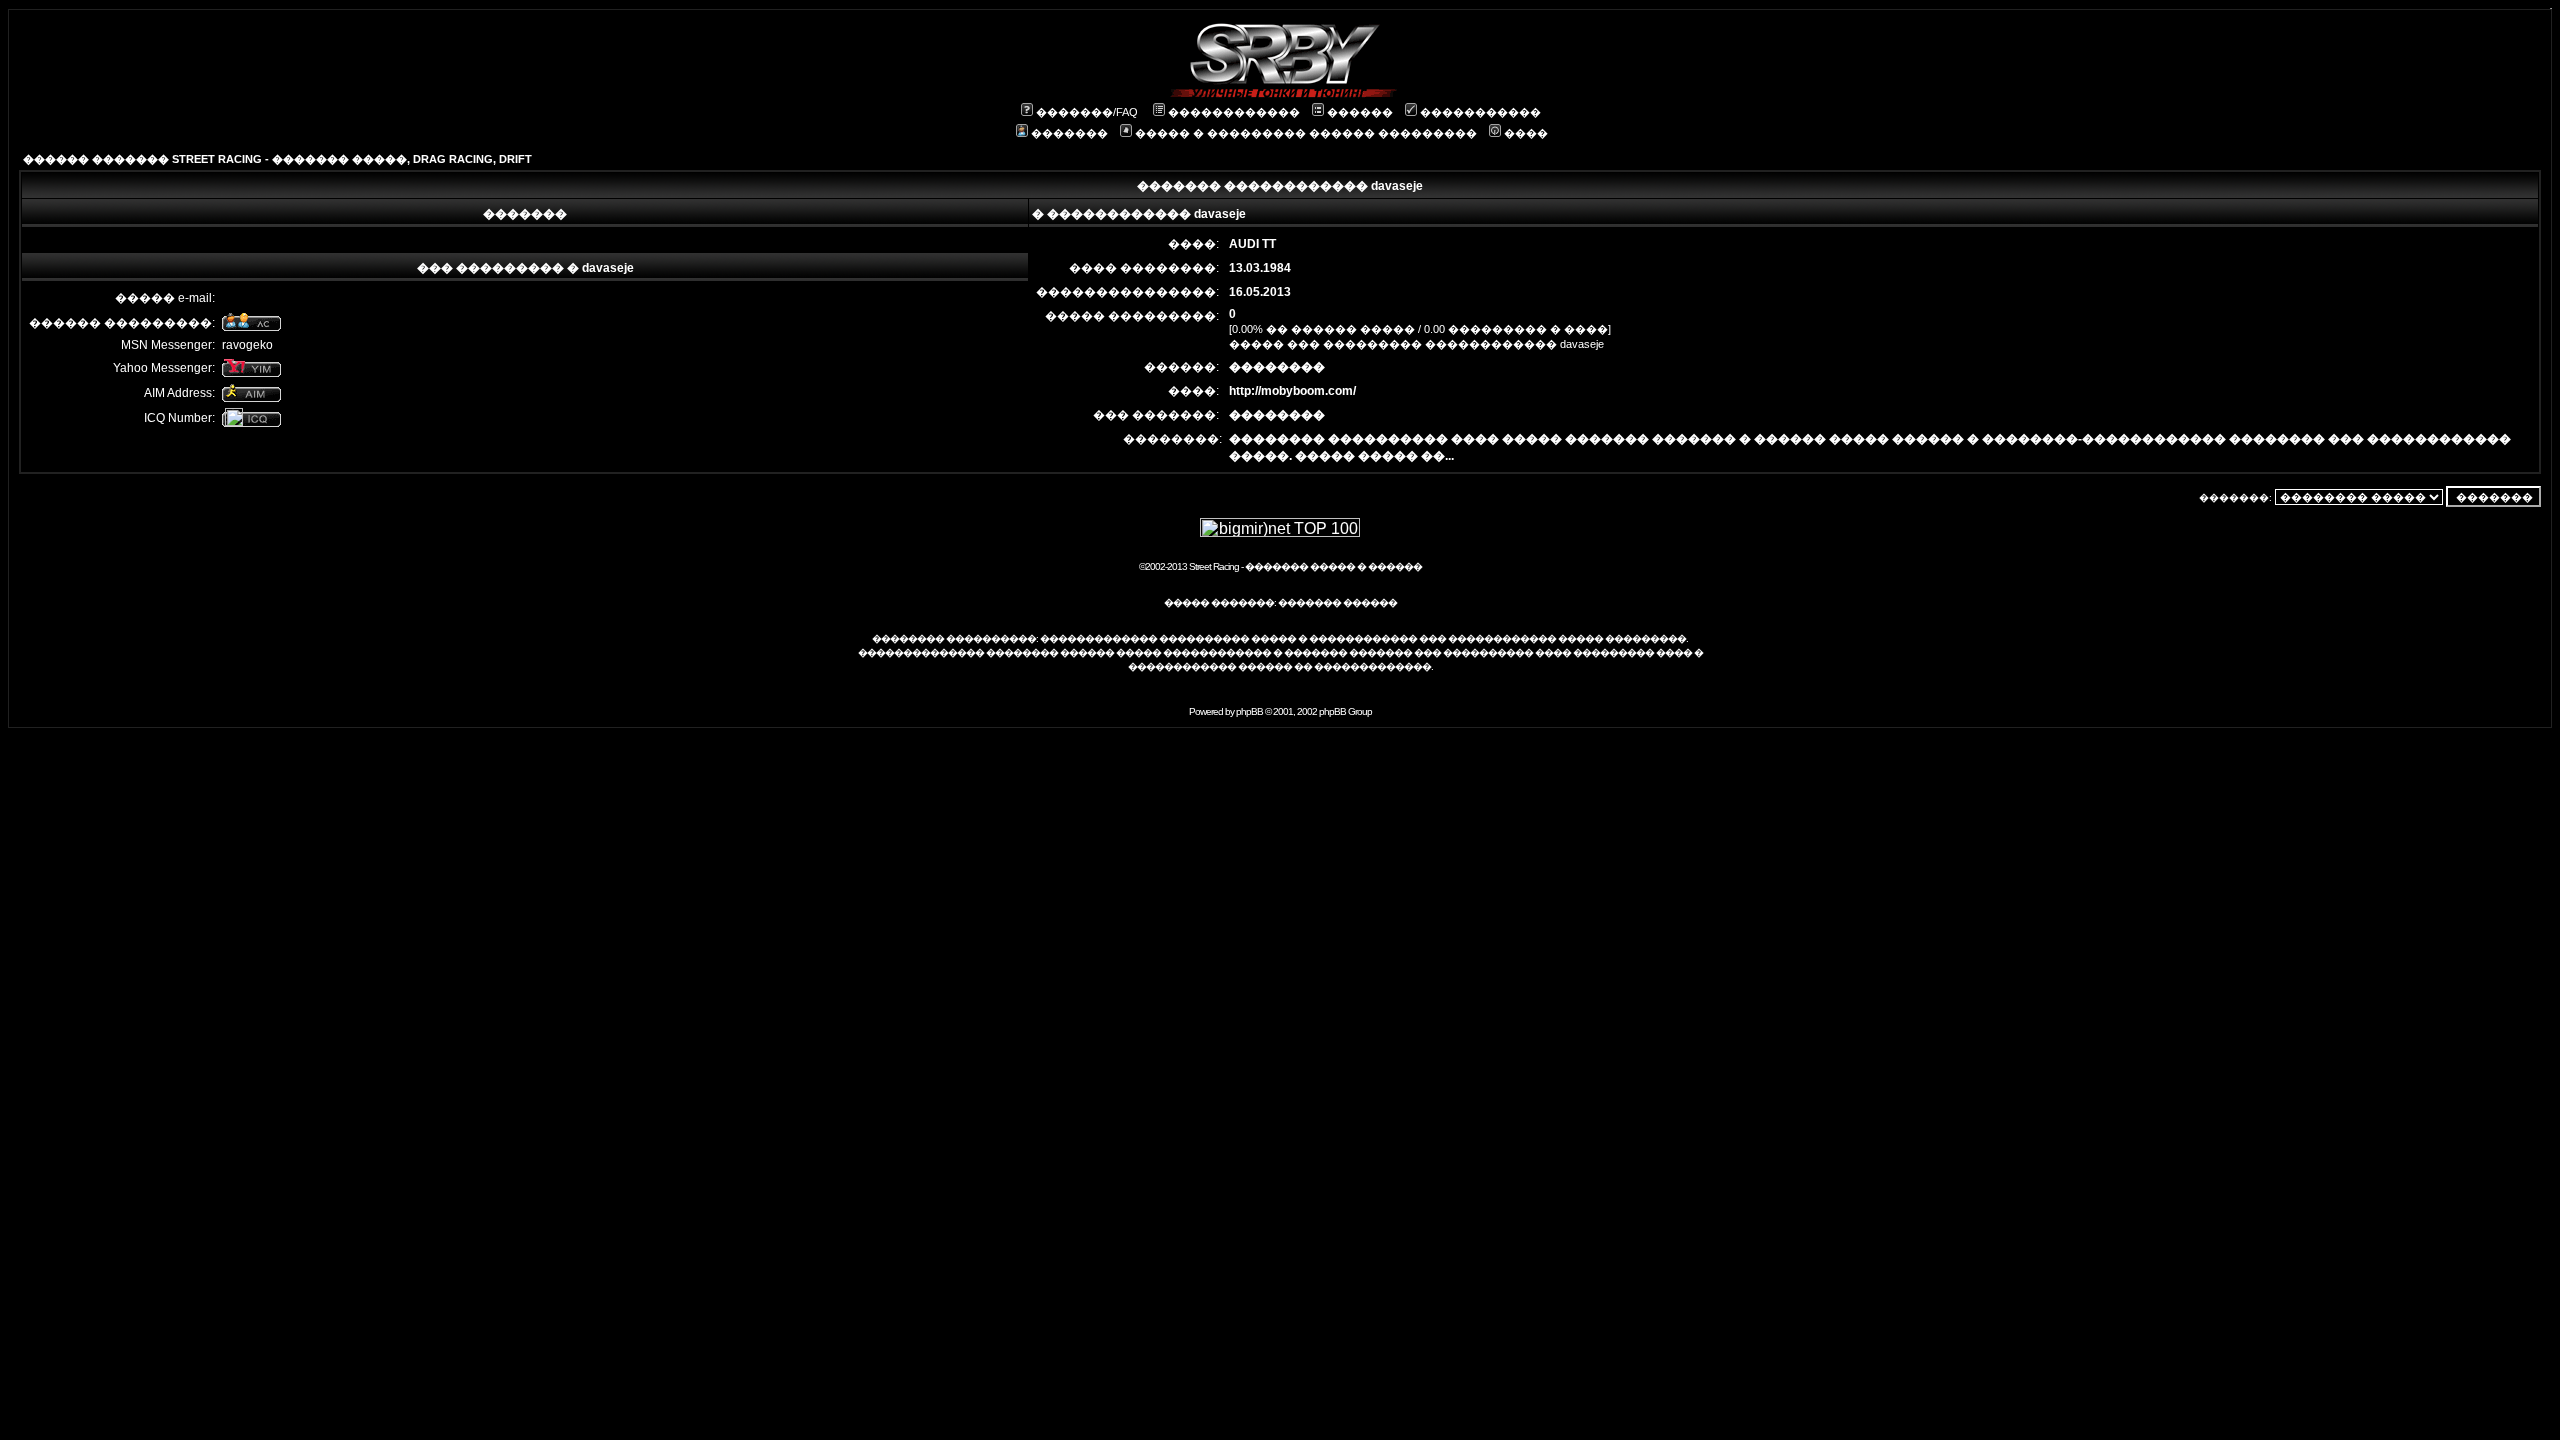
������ (1360, 112)
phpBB (1249, 711)
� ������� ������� (1342, 652)
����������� (1480, 112)
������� (1069, 133)
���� (1526, 133)
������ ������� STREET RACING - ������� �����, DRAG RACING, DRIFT (277, 159)
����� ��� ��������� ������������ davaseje (1416, 344)
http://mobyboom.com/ (1292, 391)
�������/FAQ (1087, 112)
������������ (1234, 112)
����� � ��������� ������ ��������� (1306, 133)
